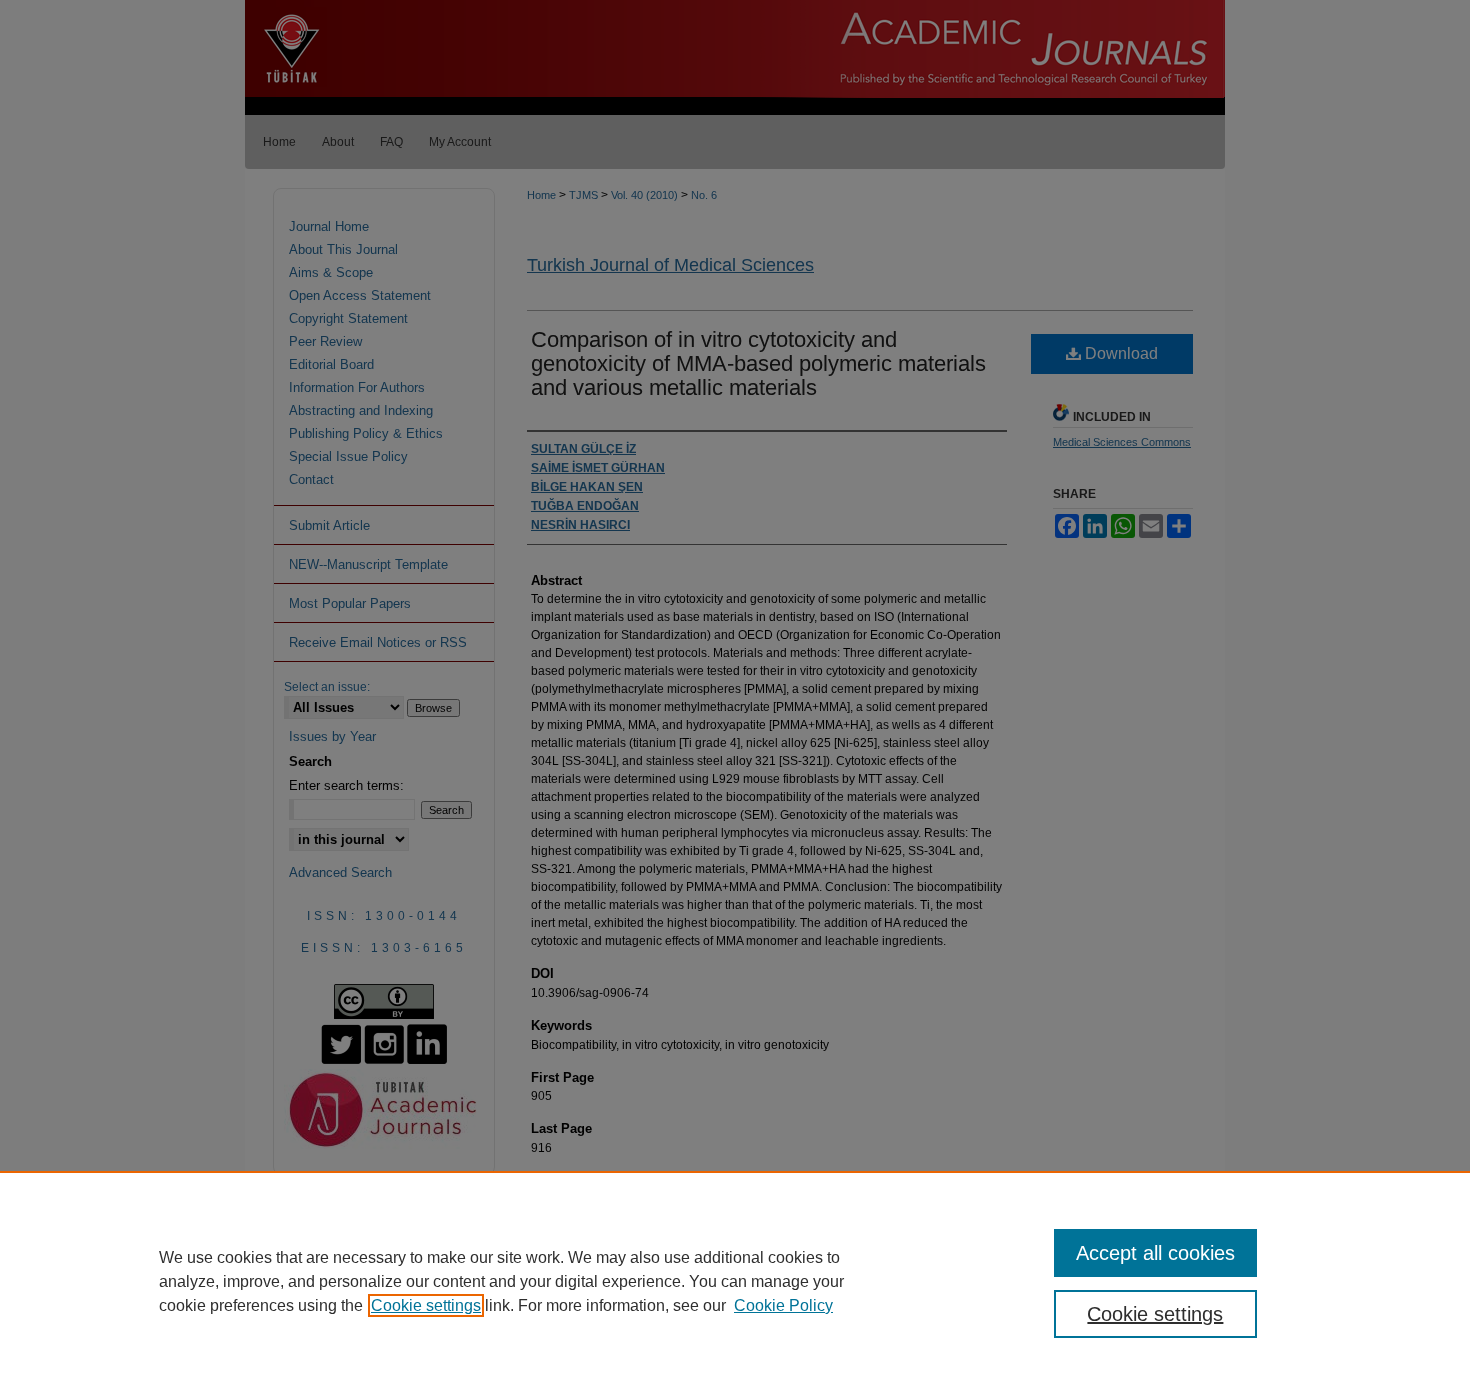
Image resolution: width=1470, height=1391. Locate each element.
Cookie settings (426, 1305)
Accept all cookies (1155, 1253)
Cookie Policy (783, 1305)
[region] (735, 1281)
